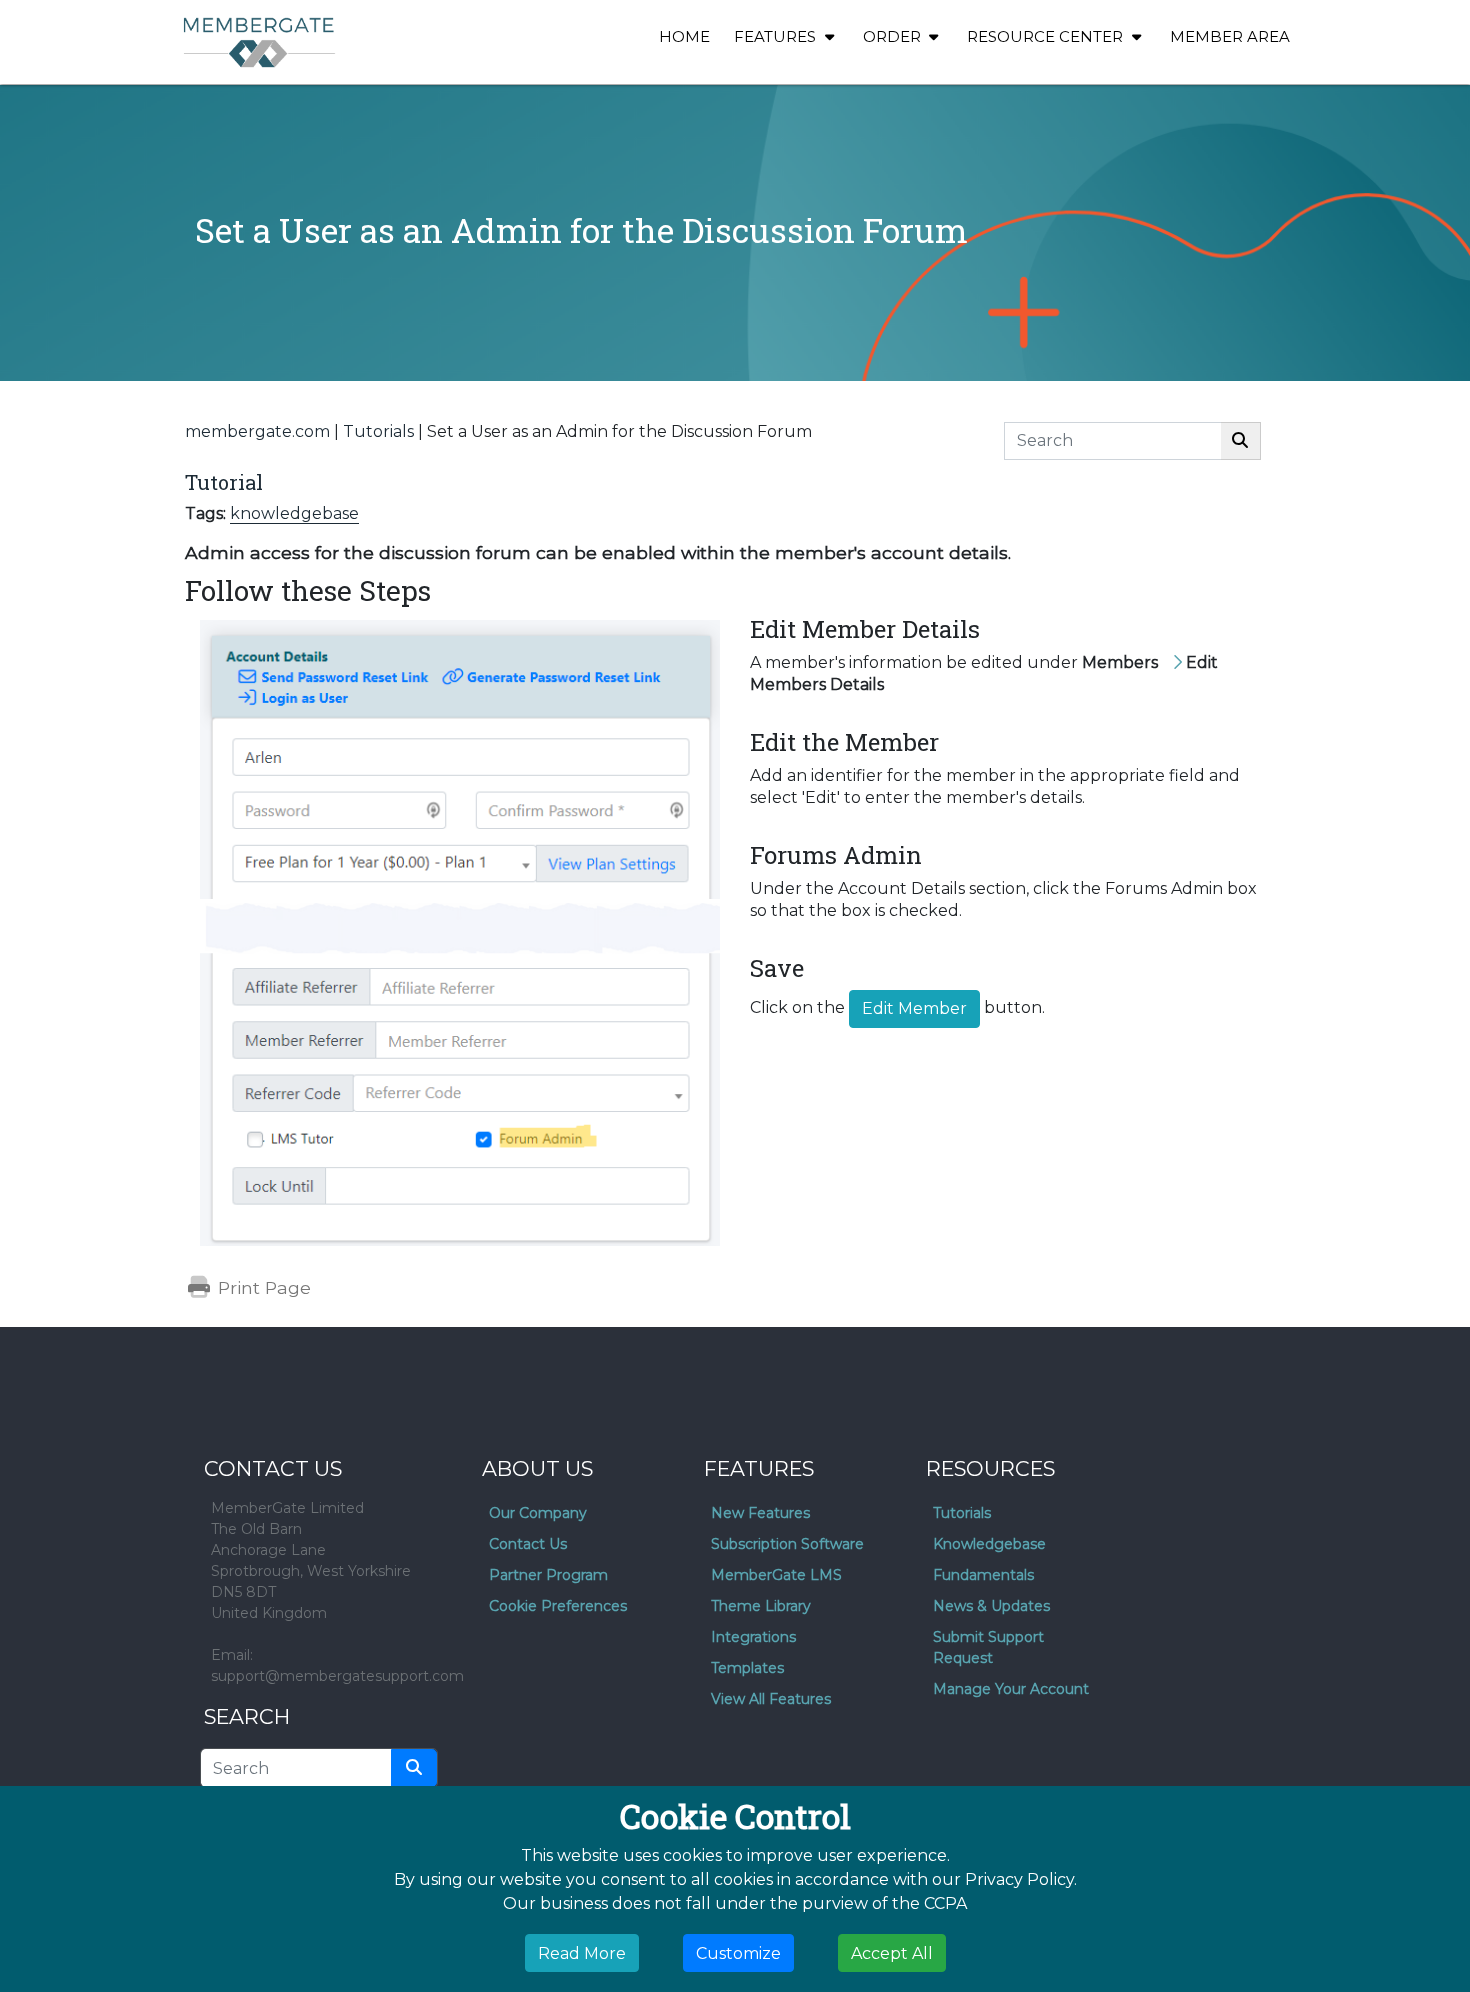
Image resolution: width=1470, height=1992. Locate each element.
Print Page (262, 1287)
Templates (747, 1668)
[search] (414, 1768)
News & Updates (991, 1606)
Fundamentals (983, 1575)
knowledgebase (294, 513)
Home (684, 36)
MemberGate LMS (776, 1575)
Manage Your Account (1011, 1689)
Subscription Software (787, 1544)
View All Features (771, 1699)
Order (894, 36)
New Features (760, 1513)
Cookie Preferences (558, 1606)
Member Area (1230, 36)
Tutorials (378, 431)
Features (777, 36)
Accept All (892, 1952)
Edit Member (914, 1008)
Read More (582, 1952)
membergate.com (257, 431)
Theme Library (761, 1606)
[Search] (1240, 441)
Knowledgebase (989, 1544)
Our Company (538, 1513)
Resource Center (1047, 36)
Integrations (753, 1637)
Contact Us (528, 1544)
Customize (738, 1952)
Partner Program (548, 1575)
